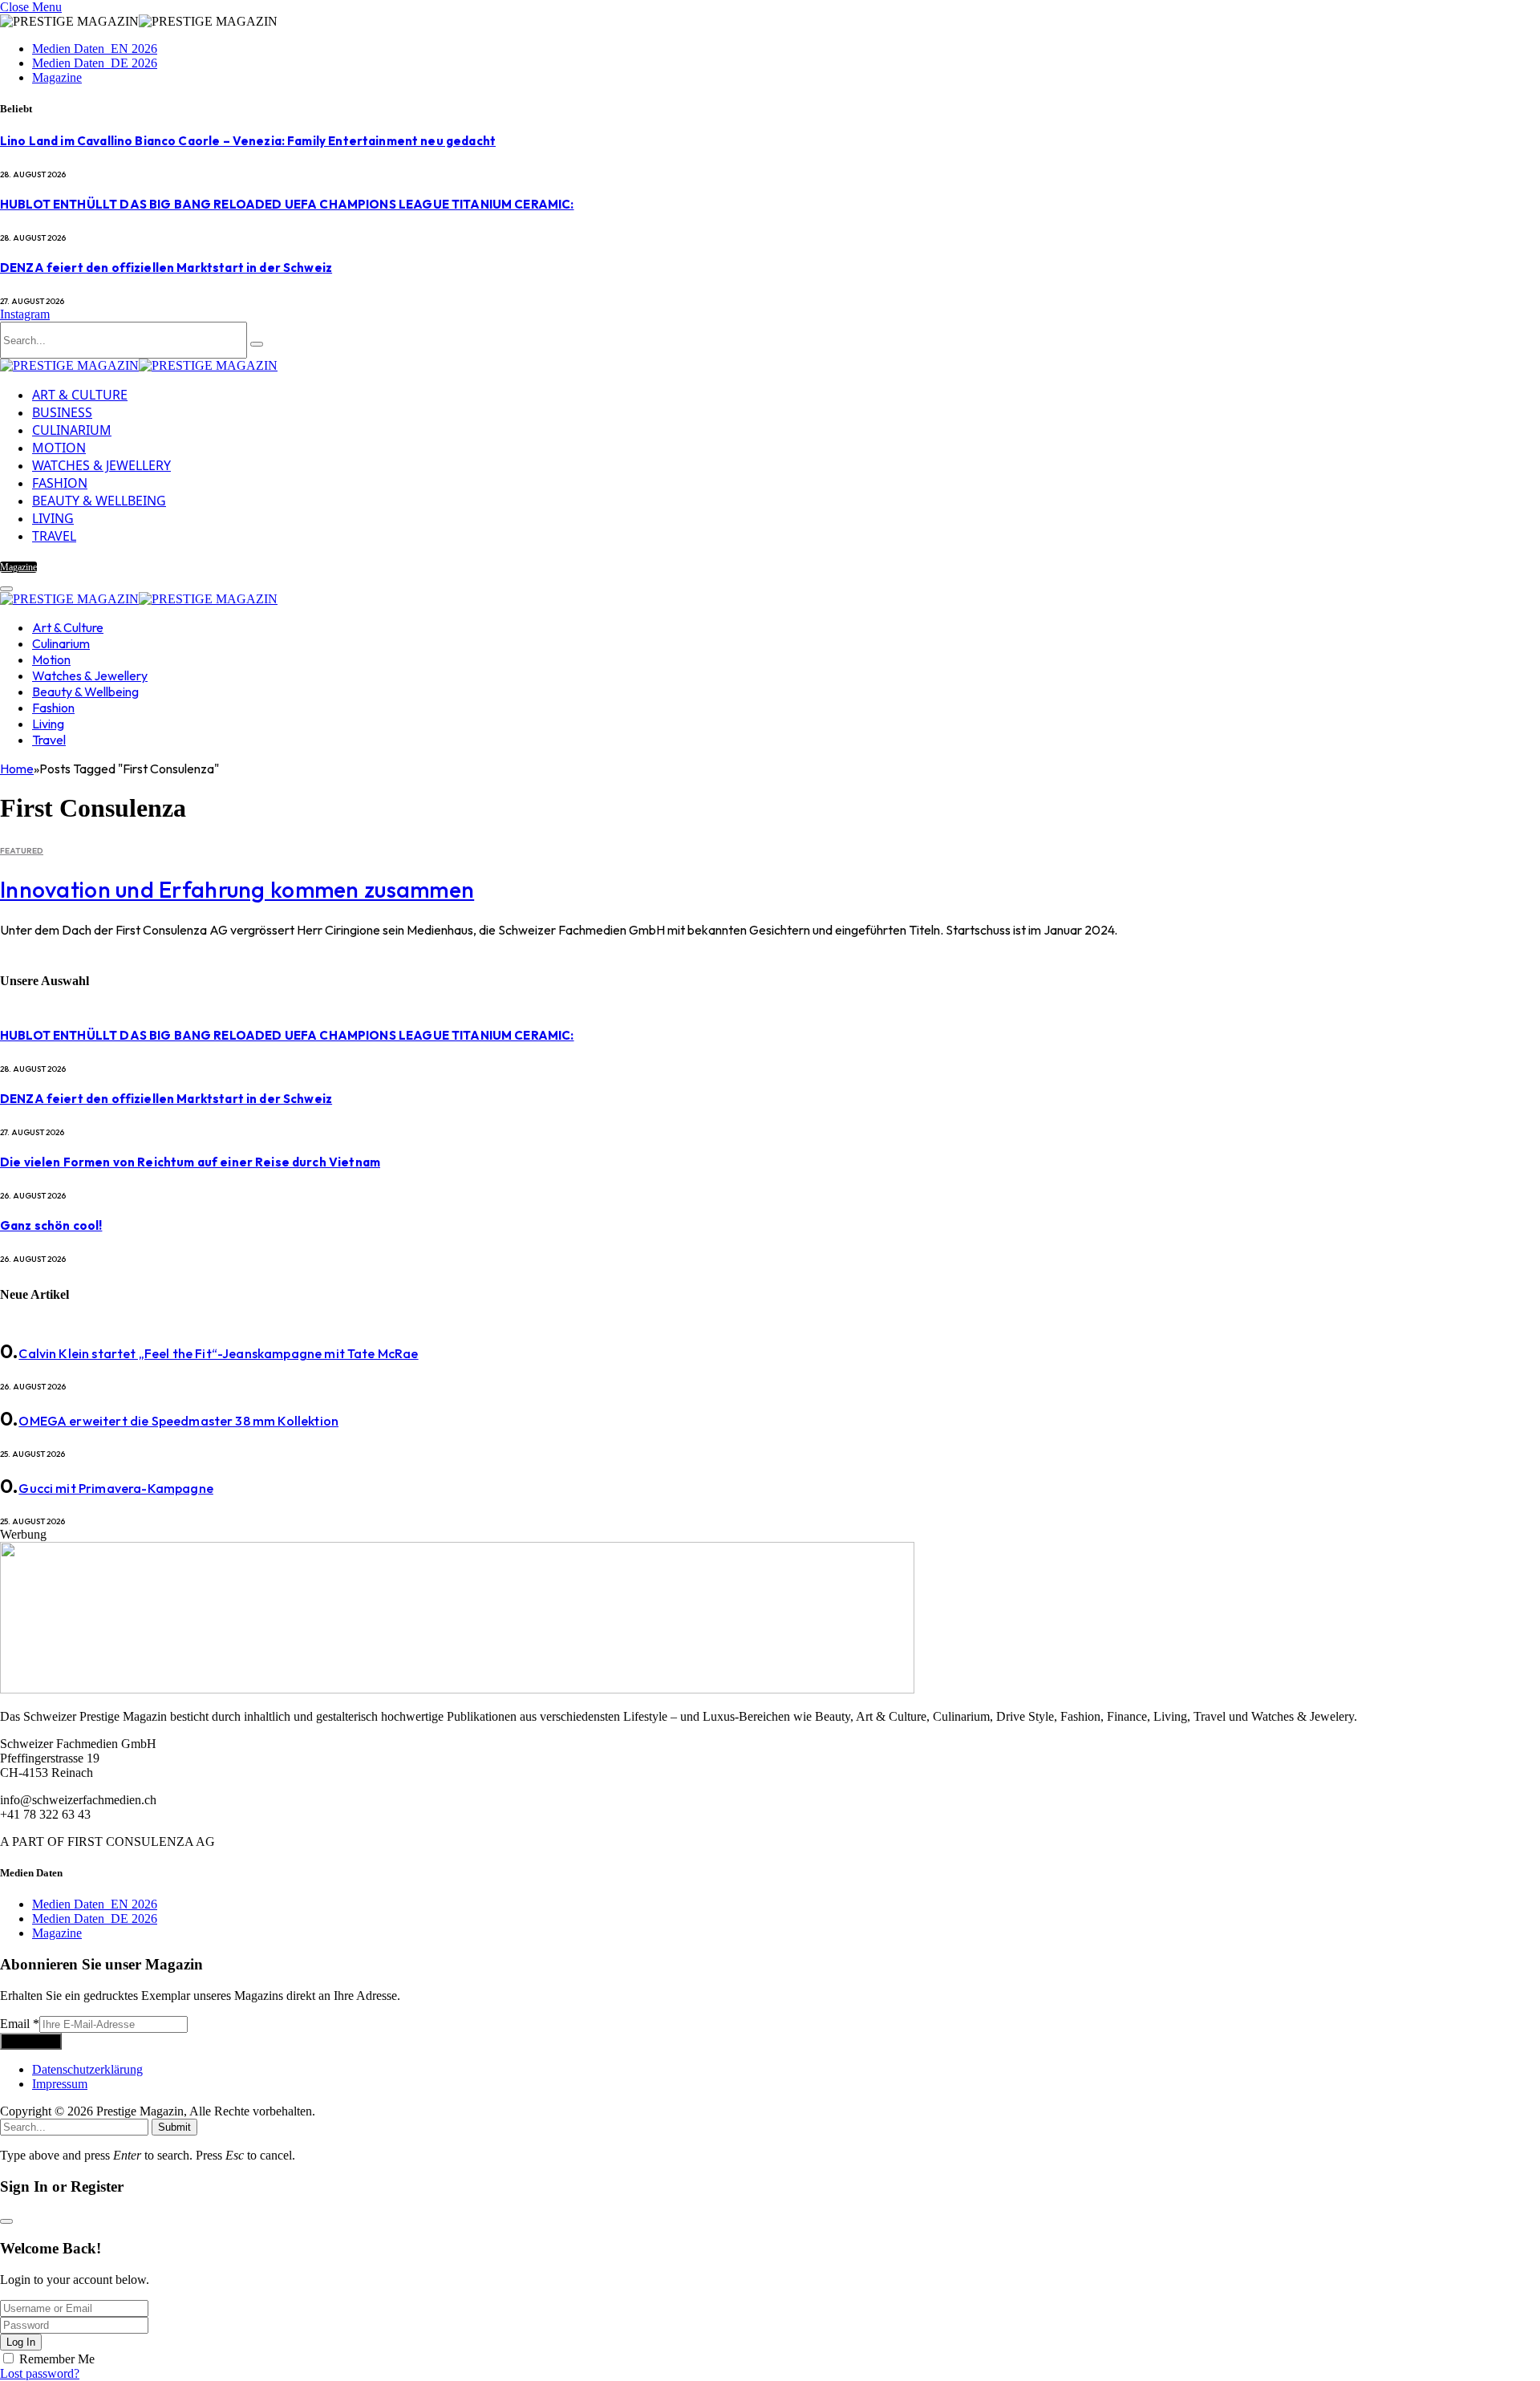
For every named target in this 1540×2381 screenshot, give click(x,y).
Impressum (60, 2084)
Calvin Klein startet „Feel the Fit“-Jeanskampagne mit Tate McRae (218, 1353)
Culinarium (72, 430)
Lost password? (40, 2373)
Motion (59, 448)
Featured (22, 851)
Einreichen (31, 2041)
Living (53, 518)
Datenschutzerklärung (87, 2069)
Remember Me (57, 2359)
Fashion (60, 483)
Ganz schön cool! (51, 1225)
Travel (54, 536)
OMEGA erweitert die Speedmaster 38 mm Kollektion (178, 1421)
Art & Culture (80, 395)
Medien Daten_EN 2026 (95, 49)
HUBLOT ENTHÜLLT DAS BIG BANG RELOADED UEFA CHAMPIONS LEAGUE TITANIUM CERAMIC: (287, 204)
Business (62, 412)
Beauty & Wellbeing (99, 501)
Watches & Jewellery (101, 465)
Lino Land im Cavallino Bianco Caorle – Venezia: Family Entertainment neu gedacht (248, 141)
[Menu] (6, 589)
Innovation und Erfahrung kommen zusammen (237, 889)
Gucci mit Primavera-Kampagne (115, 1488)
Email (20, 2024)
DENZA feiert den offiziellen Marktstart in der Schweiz (166, 268)
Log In (21, 2342)
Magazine (57, 77)
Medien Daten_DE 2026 (95, 63)
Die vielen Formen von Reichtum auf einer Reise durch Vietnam (190, 1162)
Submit (174, 2127)
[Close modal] (6, 2221)
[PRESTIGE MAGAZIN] (139, 365)
